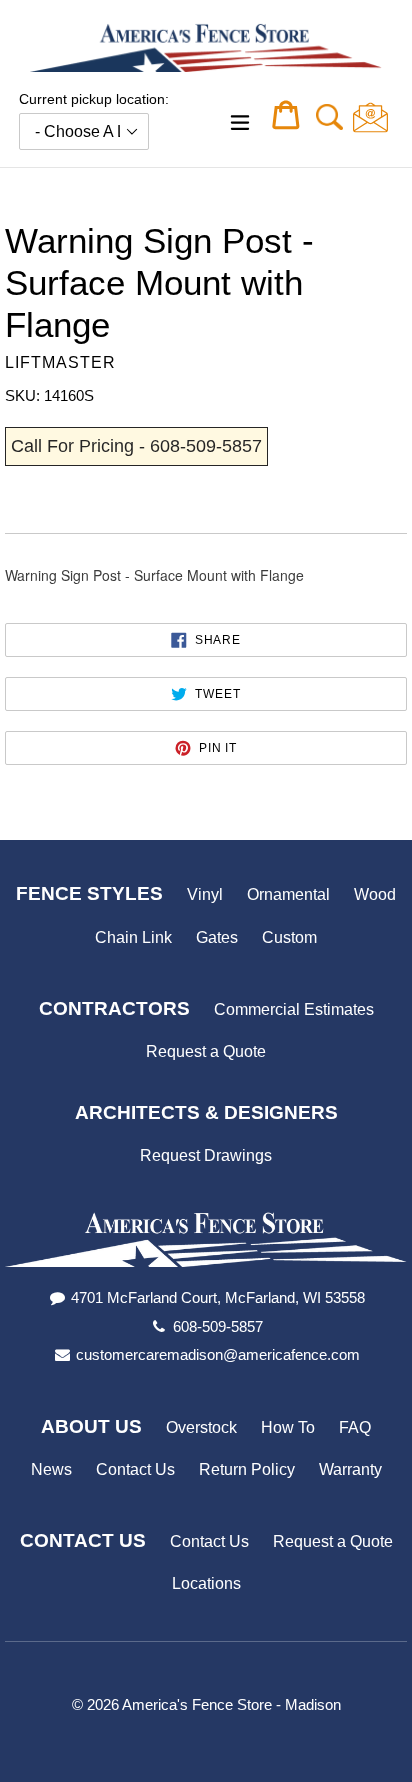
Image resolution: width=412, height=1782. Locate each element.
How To (288, 1427)
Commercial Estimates (294, 1009)
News (51, 1469)
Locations (206, 1583)
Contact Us (135, 1469)
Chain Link (133, 937)
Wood (375, 894)
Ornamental (288, 894)
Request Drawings (206, 1155)
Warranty (350, 1469)
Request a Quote (206, 1051)
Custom (289, 937)
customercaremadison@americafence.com (218, 1354)
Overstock (201, 1427)
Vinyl (205, 894)
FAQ (355, 1427)
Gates (217, 937)
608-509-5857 (218, 1326)
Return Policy (247, 1469)
